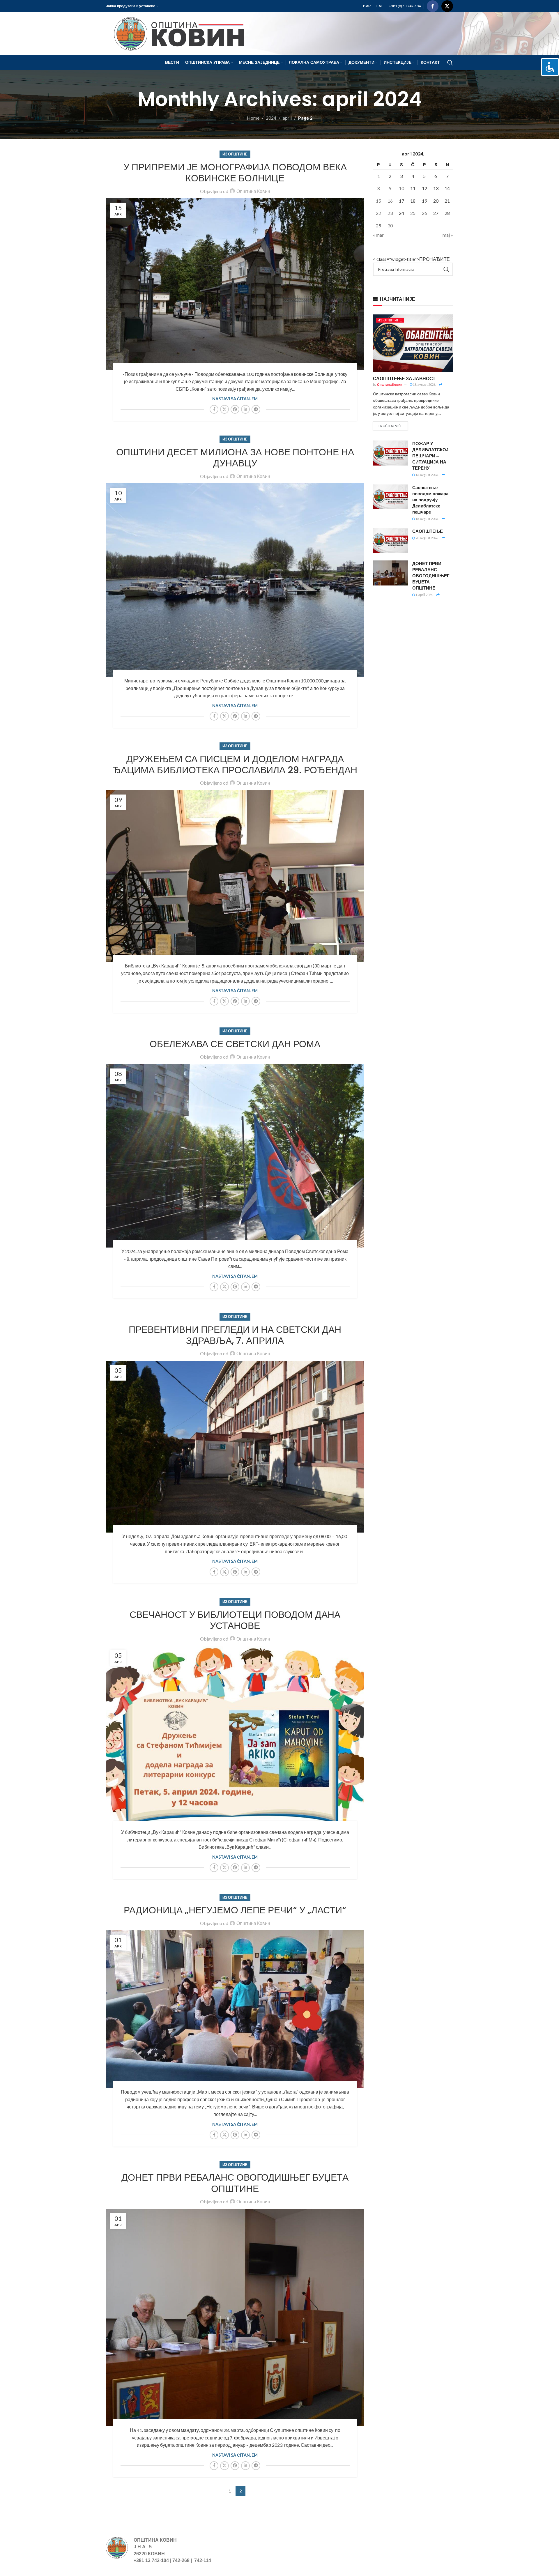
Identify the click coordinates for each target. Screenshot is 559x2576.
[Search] (450, 63)
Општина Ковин (253, 191)
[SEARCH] (446, 269)
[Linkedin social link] (245, 409)
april (287, 118)
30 (390, 225)
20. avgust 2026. (427, 538)
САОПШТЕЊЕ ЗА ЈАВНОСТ (404, 378)
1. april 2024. (424, 595)
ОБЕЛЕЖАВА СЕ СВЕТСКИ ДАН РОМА (235, 1044)
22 (378, 213)
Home (253, 118)
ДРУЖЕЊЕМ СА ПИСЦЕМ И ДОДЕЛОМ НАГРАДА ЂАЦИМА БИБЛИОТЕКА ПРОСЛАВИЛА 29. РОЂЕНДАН (235, 764)
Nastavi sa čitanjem (235, 399)
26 (424, 213)
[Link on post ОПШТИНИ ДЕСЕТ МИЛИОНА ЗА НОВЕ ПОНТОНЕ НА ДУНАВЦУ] (235, 580)
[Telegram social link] (256, 409)
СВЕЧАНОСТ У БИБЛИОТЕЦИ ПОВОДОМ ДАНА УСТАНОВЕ (235, 1620)
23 (390, 213)
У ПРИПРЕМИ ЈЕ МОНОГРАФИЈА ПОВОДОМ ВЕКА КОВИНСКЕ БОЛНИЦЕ (235, 172)
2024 (271, 118)
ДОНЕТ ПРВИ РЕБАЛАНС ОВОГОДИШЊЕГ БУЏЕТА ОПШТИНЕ (235, 2183)
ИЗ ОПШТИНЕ (235, 154)
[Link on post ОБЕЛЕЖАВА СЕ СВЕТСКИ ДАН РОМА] (235, 1156)
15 (378, 201)
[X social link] (447, 6)
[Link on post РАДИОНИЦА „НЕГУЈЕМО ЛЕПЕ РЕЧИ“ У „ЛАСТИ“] (235, 2009)
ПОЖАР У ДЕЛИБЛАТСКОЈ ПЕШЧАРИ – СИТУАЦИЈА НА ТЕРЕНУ (430, 456)
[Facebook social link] (433, 6)
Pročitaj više (390, 426)
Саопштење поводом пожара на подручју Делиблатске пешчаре (430, 500)
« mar (378, 235)
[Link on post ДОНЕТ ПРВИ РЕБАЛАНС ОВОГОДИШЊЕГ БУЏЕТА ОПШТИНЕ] (235, 2318)
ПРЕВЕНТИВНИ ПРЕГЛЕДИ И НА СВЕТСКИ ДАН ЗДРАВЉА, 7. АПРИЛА (235, 1335)
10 (401, 188)
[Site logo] (176, 33)
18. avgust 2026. (424, 384)
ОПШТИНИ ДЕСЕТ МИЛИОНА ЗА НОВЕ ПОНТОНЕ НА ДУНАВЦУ (235, 458)
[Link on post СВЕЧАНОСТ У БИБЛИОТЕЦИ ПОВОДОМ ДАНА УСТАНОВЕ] (235, 1737)
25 (413, 213)
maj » (448, 235)
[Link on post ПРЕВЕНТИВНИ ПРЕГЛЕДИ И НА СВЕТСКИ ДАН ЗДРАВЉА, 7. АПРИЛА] (235, 1447)
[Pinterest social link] (235, 409)
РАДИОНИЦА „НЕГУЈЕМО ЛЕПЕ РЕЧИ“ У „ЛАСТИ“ (235, 1910)
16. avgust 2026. (427, 475)
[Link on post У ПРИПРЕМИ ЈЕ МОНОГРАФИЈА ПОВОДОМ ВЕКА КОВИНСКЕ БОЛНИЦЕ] (235, 284)
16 (390, 201)
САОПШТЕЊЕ (428, 531)
